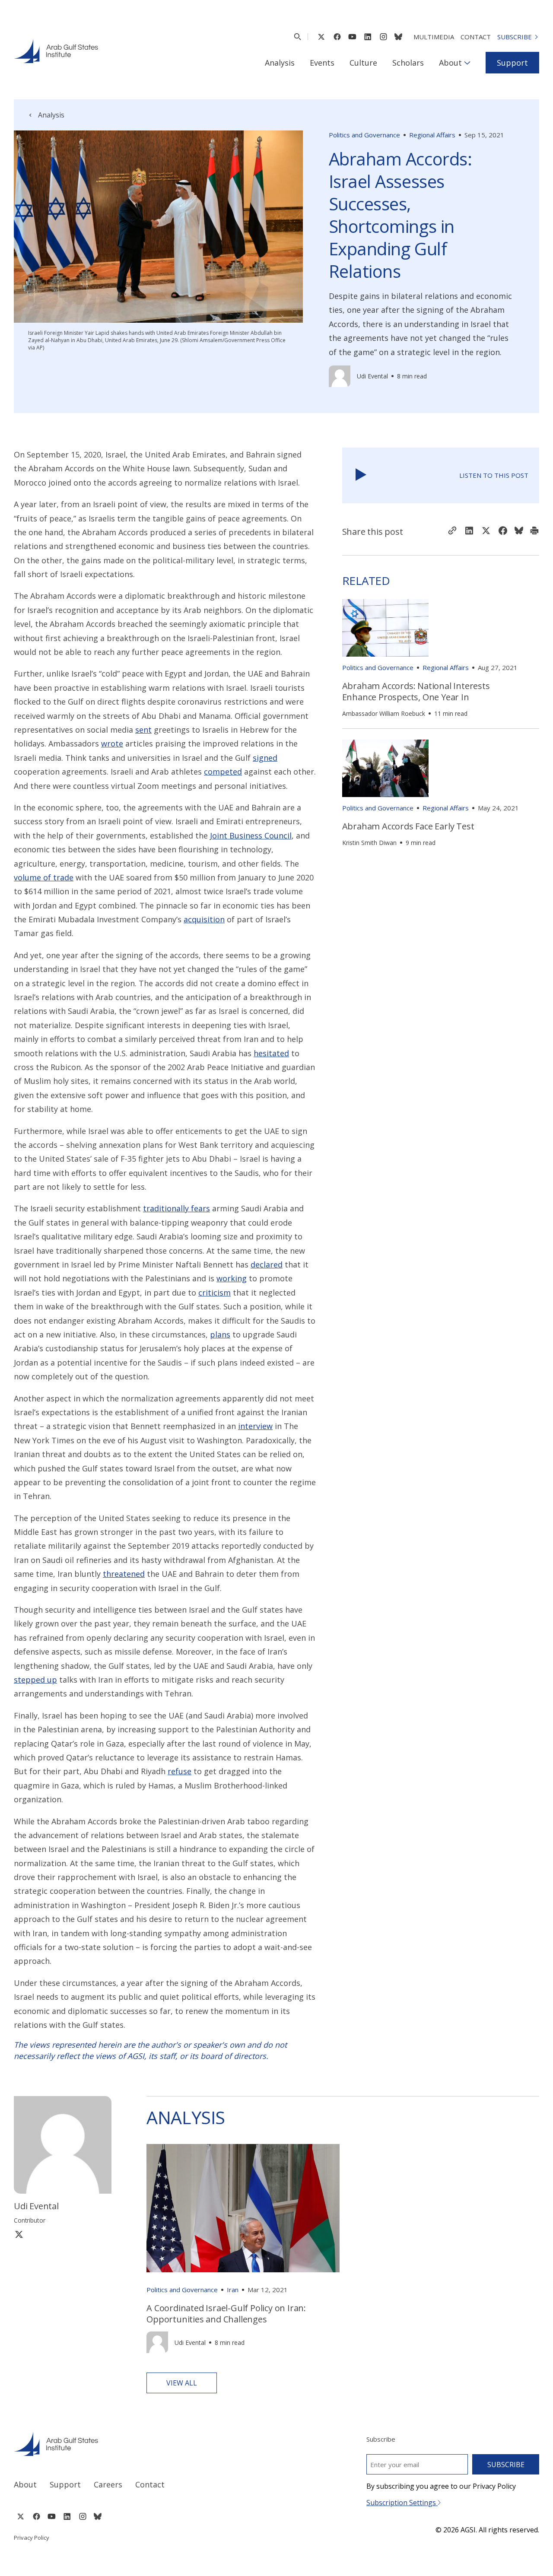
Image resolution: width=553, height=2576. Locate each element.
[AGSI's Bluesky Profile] (398, 37)
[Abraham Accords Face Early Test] (385, 768)
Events (322, 63)
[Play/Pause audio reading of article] (361, 475)
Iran (233, 2290)
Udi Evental (372, 376)
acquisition (204, 919)
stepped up (35, 1680)
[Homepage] (56, 51)
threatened (124, 1574)
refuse (180, 1771)
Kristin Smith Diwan (369, 843)
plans (220, 1334)
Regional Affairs (432, 135)
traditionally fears (176, 1208)
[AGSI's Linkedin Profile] (368, 37)
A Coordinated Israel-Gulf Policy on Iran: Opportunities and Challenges (226, 2314)
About (450, 63)
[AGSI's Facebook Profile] (337, 37)
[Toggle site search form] (297, 37)
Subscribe (515, 37)
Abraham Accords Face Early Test (408, 826)
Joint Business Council (251, 835)
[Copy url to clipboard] (452, 531)
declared (267, 1264)
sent (143, 730)
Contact (476, 37)
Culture (363, 63)
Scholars (408, 63)
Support (512, 63)
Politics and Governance (364, 135)
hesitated (271, 1053)
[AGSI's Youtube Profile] (352, 37)
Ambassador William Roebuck (384, 713)
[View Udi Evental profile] (340, 376)
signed (265, 758)
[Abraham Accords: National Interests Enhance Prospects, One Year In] (385, 628)
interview (255, 1426)
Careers (108, 2484)
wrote (112, 743)
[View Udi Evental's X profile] (19, 2234)
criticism (215, 1293)
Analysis (280, 63)
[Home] (137, 2444)
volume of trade (44, 877)
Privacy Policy (32, 2538)
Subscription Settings (402, 2503)
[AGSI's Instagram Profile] (383, 37)
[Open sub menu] (467, 63)
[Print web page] (534, 531)
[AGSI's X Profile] (321, 37)
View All (182, 2383)
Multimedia (434, 37)
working (232, 1278)
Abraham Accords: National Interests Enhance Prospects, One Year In (416, 691)
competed (223, 772)
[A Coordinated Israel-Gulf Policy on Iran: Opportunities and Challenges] (243, 2208)
